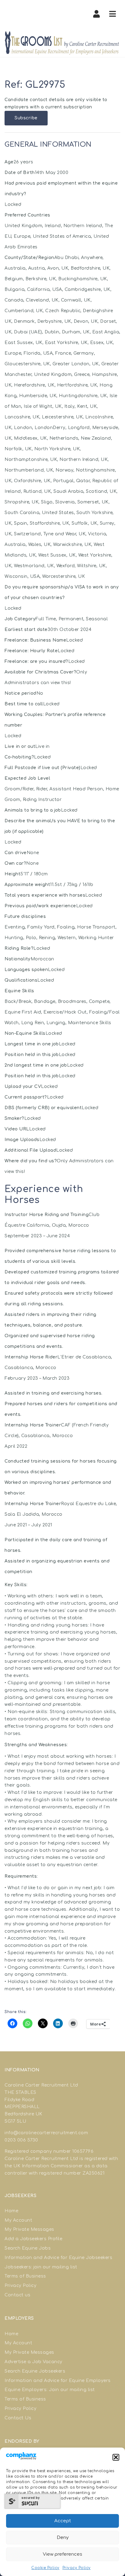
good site (105, 2151)
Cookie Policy (45, 2568)
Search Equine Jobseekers (35, 2371)
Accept (63, 2521)
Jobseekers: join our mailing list (41, 2267)
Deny (63, 2538)
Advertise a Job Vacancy (34, 2362)
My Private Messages (29, 2229)
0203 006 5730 (21, 2140)
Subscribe (26, 118)
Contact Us (18, 2418)
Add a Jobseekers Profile (33, 2239)
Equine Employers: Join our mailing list (50, 2390)
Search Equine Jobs (28, 2248)
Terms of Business (25, 2276)
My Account (18, 2220)
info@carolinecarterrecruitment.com (46, 2133)
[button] (116, 2457)
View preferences (62, 2554)
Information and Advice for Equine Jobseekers (58, 2258)
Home (11, 2211)
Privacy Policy (77, 2568)
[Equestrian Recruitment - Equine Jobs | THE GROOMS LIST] (62, 43)
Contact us (17, 2295)
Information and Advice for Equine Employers (58, 2381)
